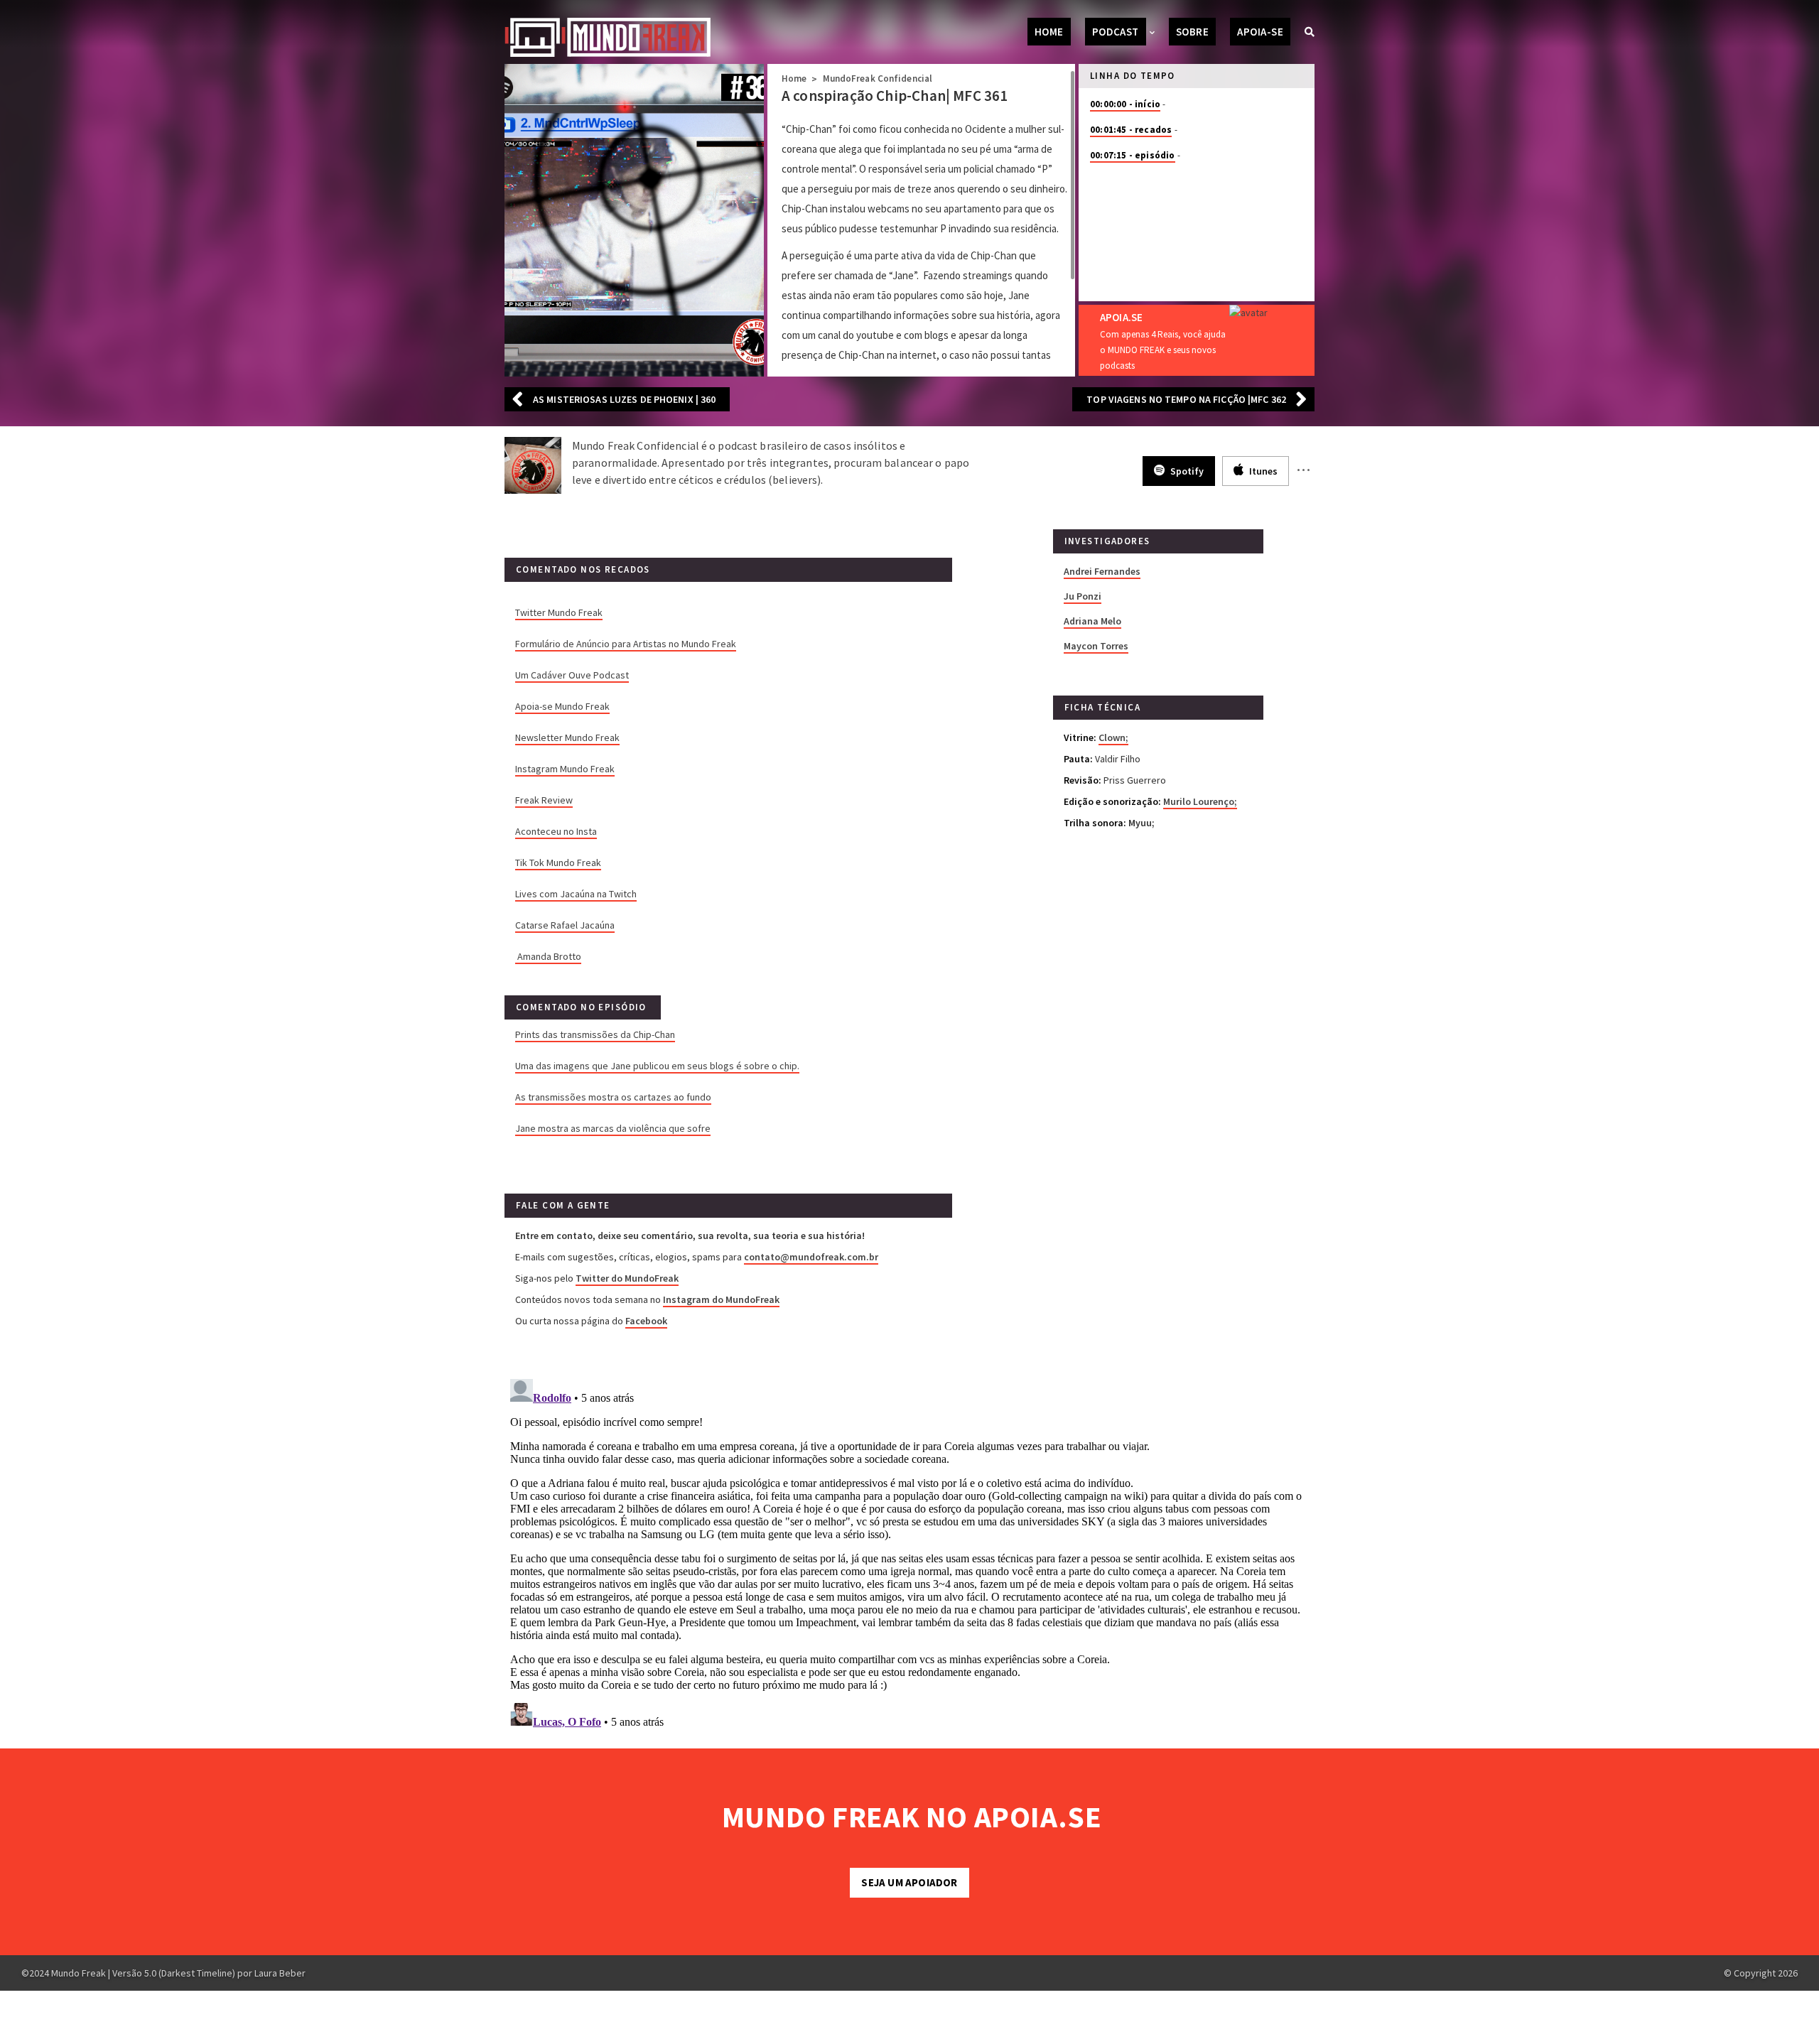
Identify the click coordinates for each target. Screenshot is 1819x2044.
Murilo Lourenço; (1200, 801)
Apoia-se (1260, 32)
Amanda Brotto (549, 956)
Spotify (1186, 471)
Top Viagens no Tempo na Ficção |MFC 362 (1186, 399)
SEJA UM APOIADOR (909, 1882)
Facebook (646, 1321)
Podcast (1116, 32)
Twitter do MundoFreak (627, 1278)
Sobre (1192, 32)
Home (1049, 32)
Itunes (1262, 471)
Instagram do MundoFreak (721, 1299)
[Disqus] (909, 1551)
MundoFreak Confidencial (878, 79)
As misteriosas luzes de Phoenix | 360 (624, 399)
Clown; (1113, 737)
